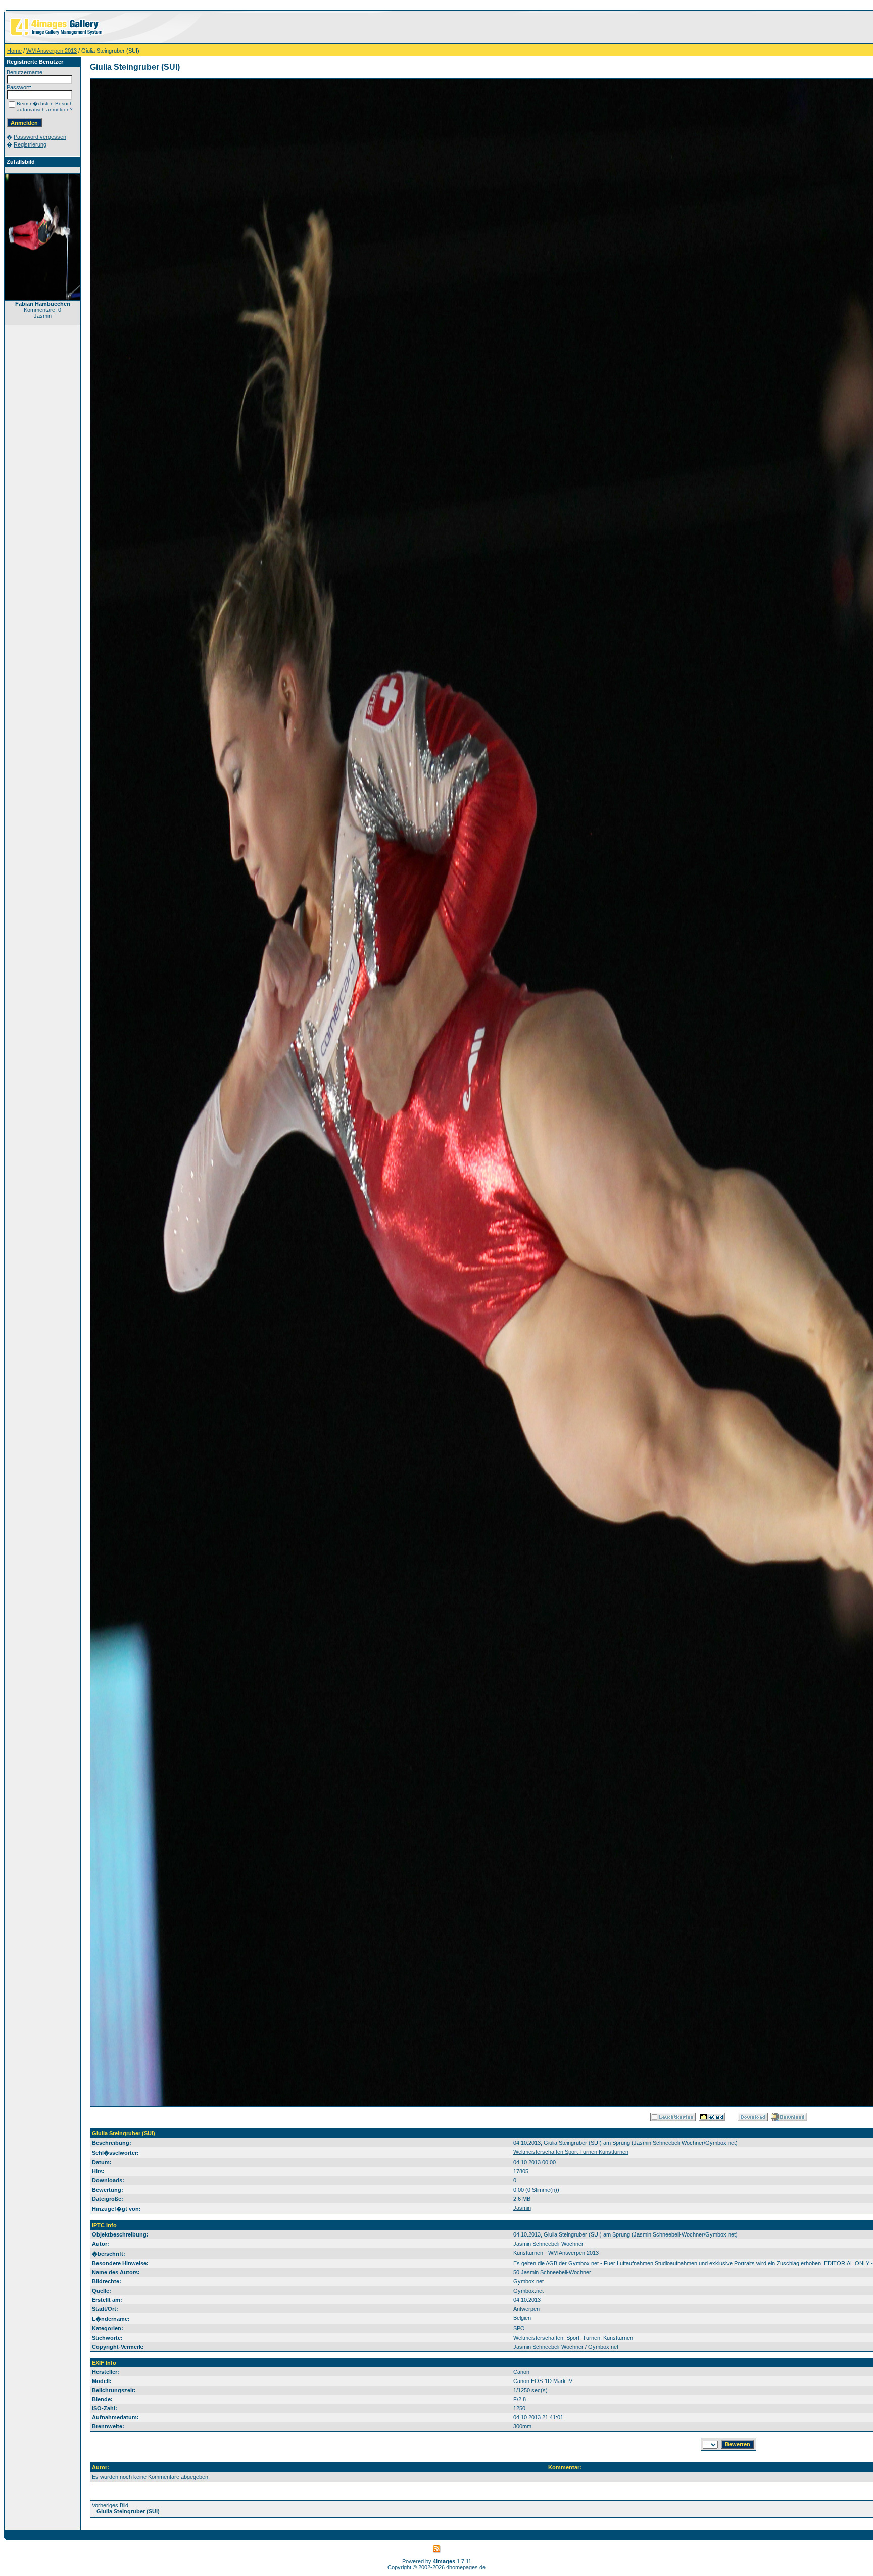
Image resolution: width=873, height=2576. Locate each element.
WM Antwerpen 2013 (52, 51)
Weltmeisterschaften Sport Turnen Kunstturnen (571, 2152)
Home (14, 51)
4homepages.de (466, 2567)
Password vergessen (40, 137)
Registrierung (30, 144)
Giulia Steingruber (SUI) (128, 2511)
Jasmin (522, 2208)
